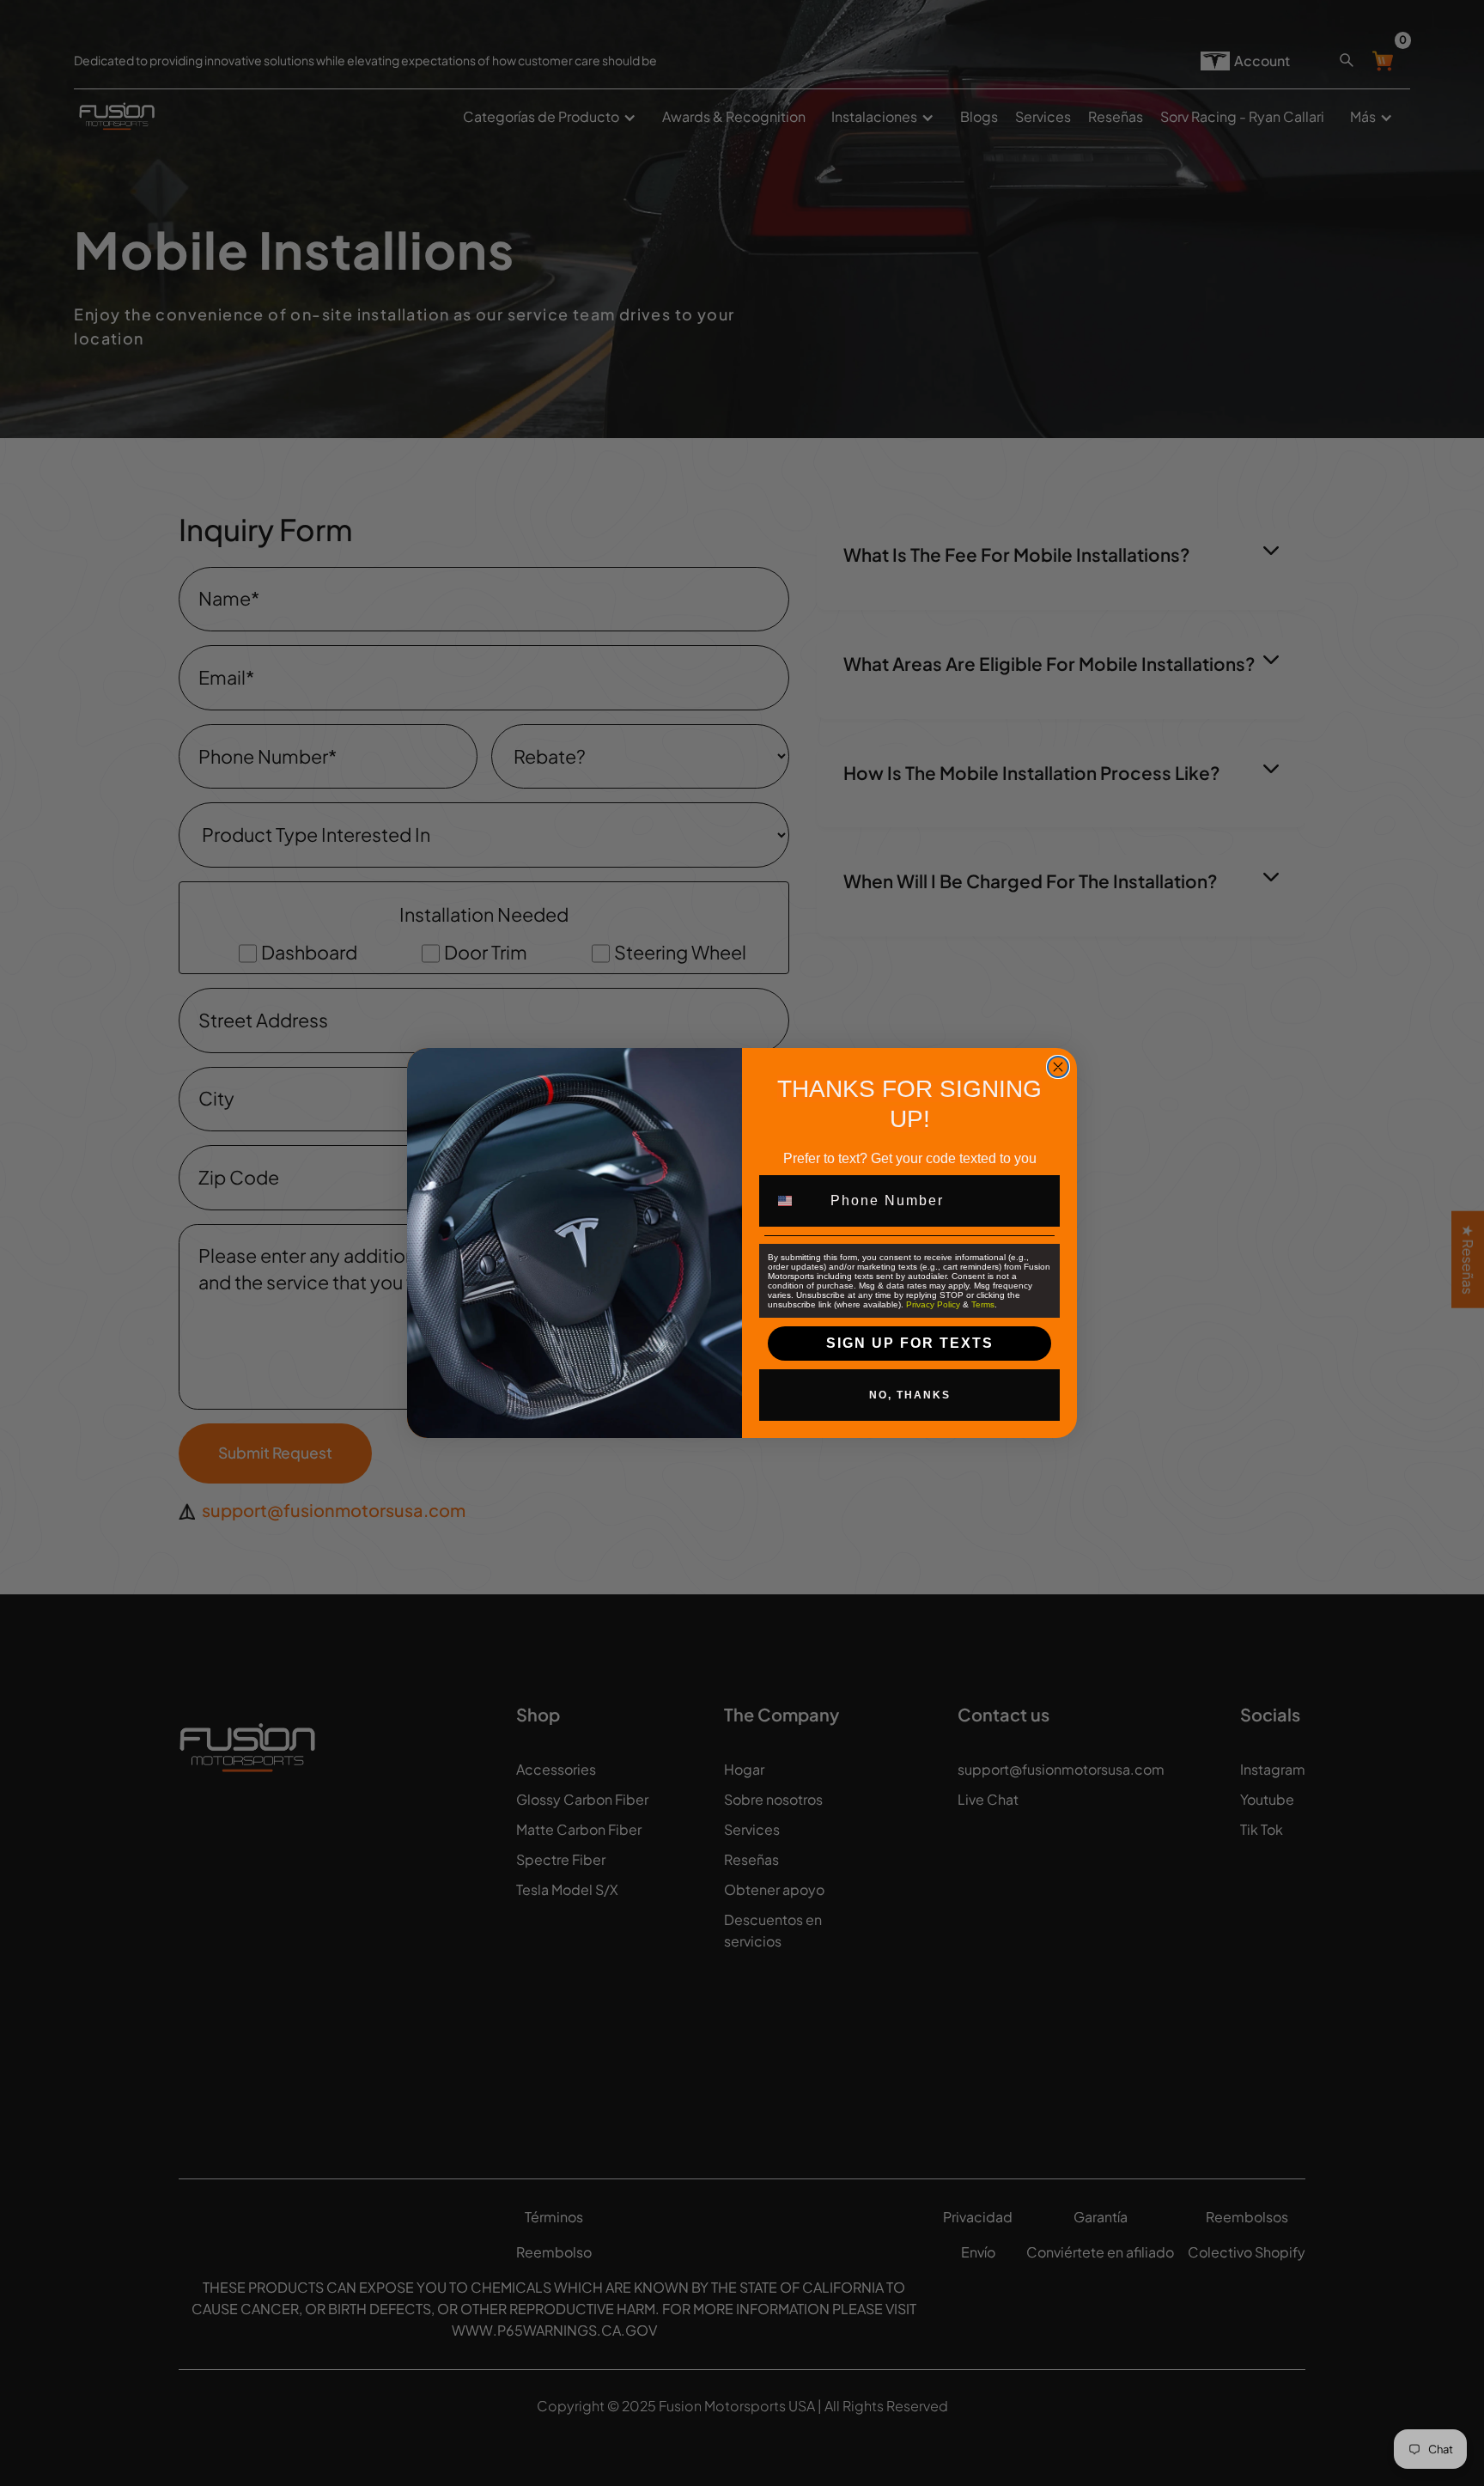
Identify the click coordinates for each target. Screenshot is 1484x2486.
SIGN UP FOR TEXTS (910, 1343)
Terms (983, 1304)
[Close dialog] (1058, 1067)
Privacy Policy (933, 1304)
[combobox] (795, 1201)
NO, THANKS (910, 1395)
